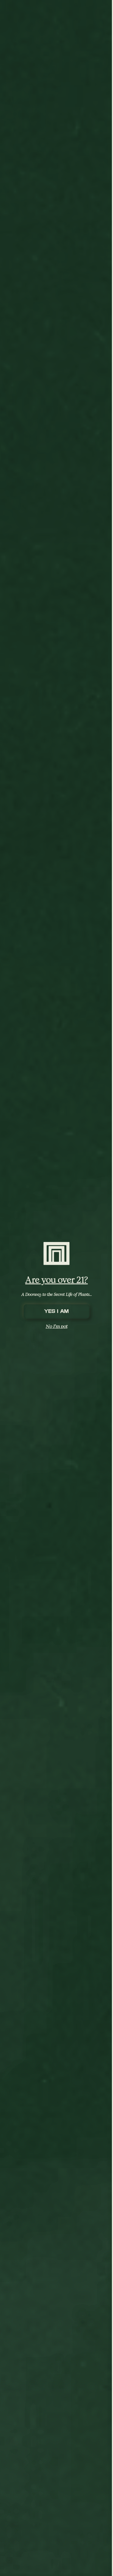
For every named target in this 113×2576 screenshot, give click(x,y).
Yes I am (56, 1311)
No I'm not (57, 1326)
